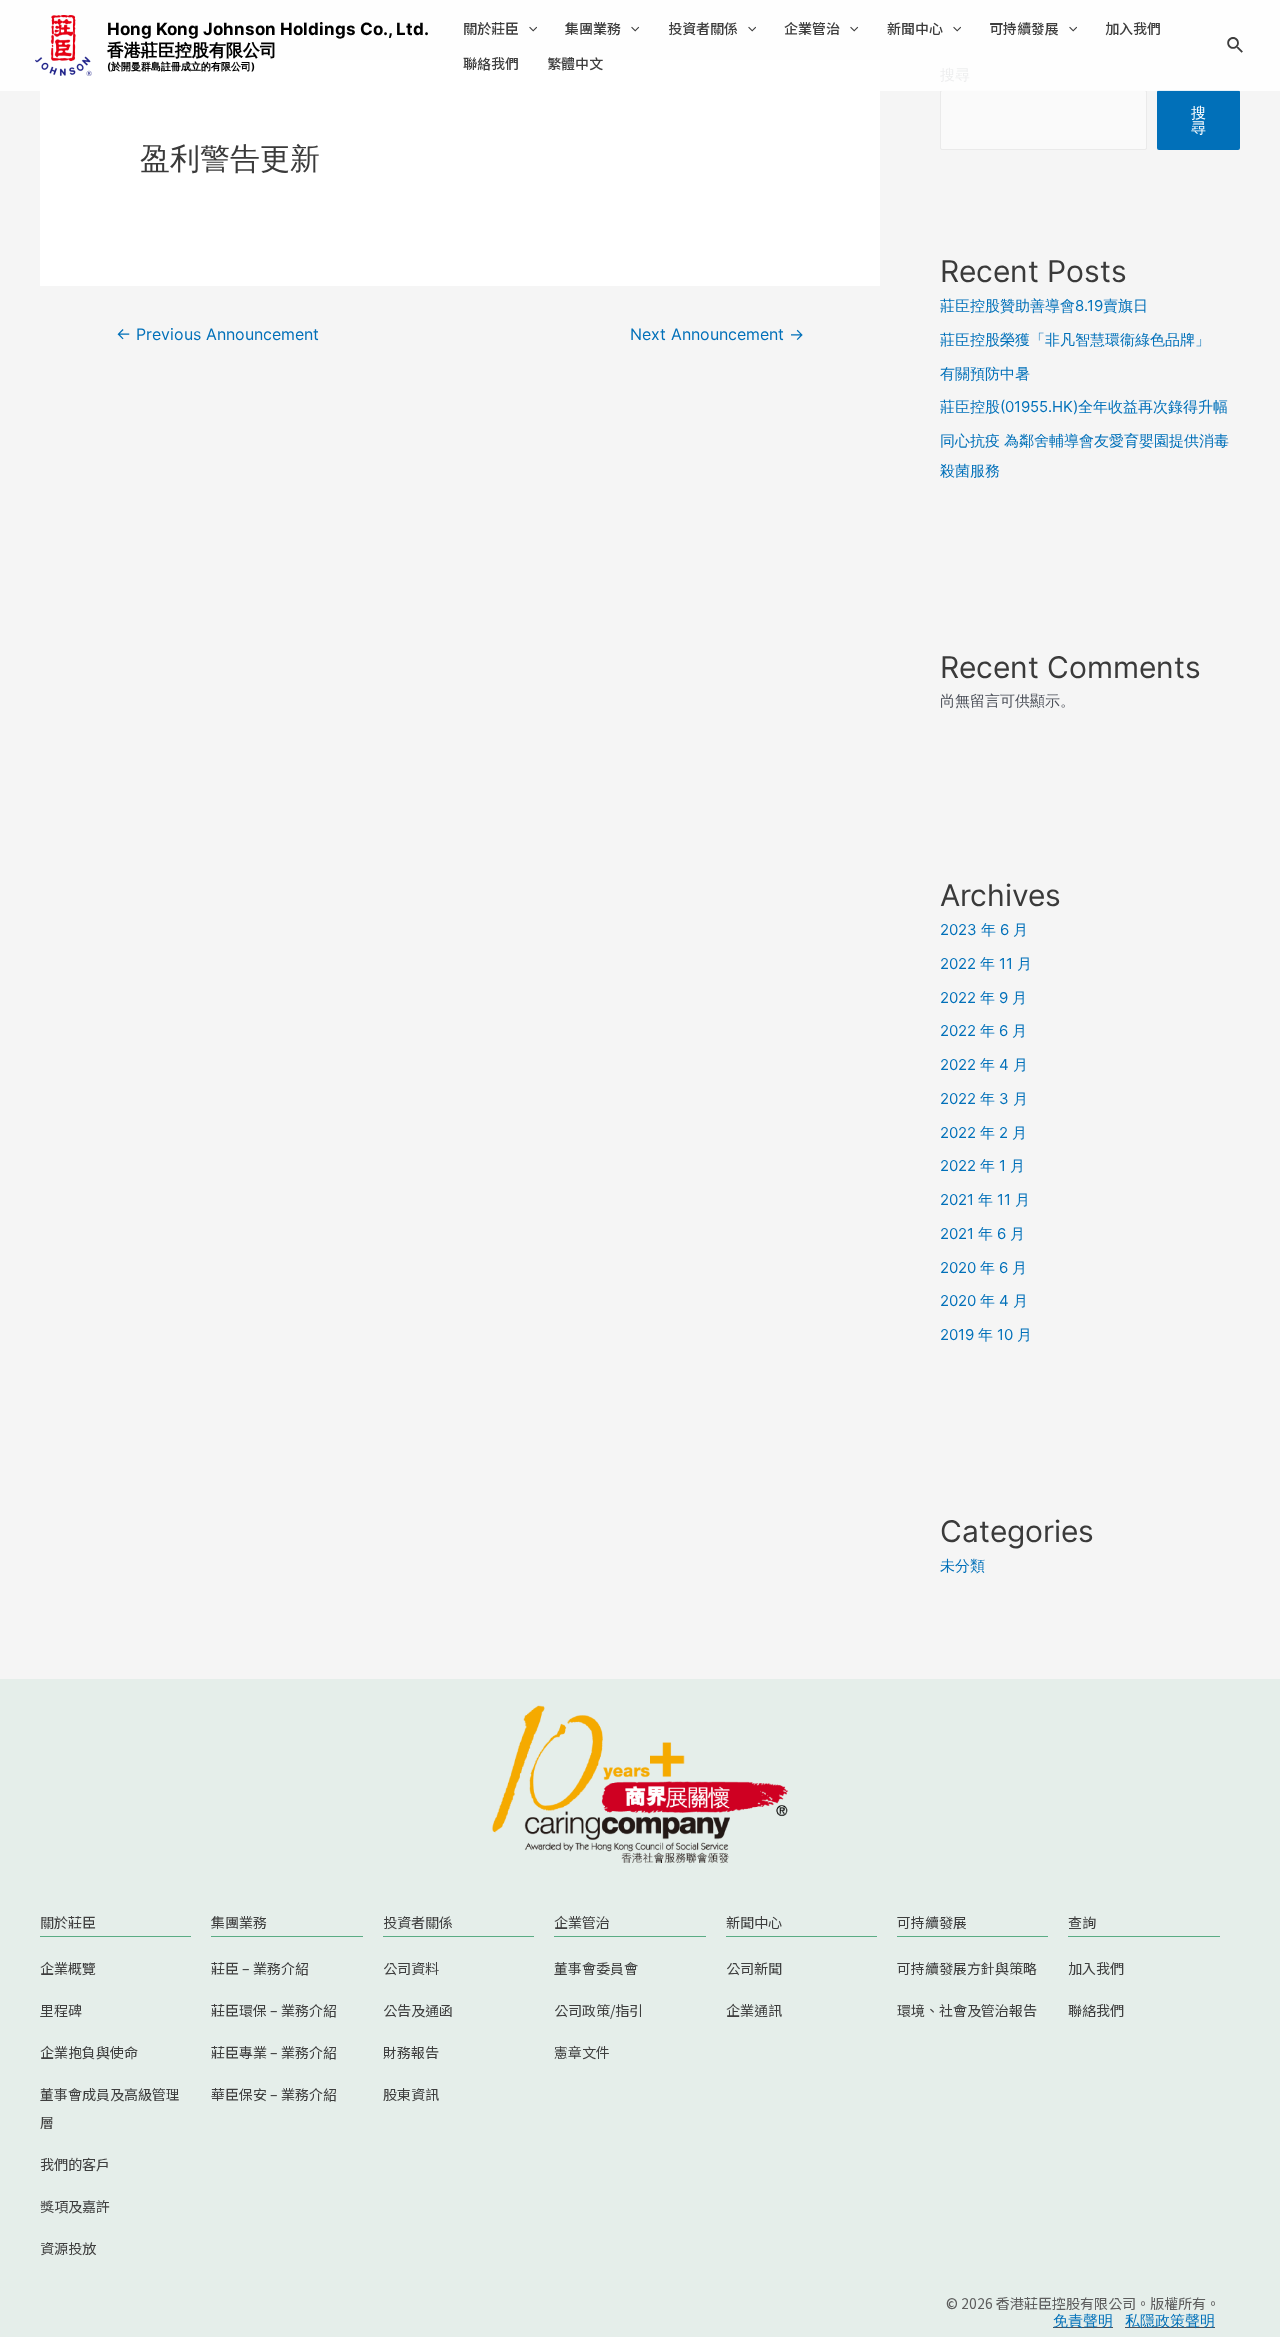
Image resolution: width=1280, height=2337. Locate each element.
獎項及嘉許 (75, 2206)
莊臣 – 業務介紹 (260, 1968)
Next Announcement (717, 334)
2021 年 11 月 (985, 1199)
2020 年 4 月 (984, 1300)
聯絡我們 (491, 63)
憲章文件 (582, 2052)
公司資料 (411, 1968)
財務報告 (411, 2052)
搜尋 (1198, 120)
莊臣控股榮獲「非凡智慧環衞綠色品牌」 (1075, 339)
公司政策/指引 (598, 2010)
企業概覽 (68, 1968)
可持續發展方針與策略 (967, 1968)
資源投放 (68, 2248)
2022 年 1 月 (982, 1165)
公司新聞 (754, 1968)
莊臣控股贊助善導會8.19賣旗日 (1044, 305)
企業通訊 (754, 2010)
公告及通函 (418, 2010)
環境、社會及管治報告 (967, 2010)
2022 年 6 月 (983, 1030)
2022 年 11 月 (986, 963)
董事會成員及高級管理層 (110, 2108)
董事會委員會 (596, 1968)
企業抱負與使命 (89, 2052)
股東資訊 (411, 2094)
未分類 (962, 1565)
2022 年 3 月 (984, 1098)
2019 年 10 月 (986, 1334)
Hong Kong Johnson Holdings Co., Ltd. (268, 45)
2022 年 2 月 (983, 1132)
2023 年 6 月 (984, 929)
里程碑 (61, 2010)
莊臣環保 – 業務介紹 (274, 2010)
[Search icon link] (1236, 47)
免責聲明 (1083, 2320)
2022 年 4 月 (984, 1064)
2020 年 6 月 (983, 1267)
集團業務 (593, 28)
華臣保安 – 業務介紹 (274, 2094)
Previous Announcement (217, 334)
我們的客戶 (75, 2164)
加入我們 (1133, 28)
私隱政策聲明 (1170, 2320)
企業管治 (812, 28)
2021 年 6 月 (982, 1233)
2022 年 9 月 (983, 997)
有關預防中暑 (985, 373)
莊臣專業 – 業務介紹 (274, 2052)
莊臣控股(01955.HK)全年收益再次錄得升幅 (1084, 406)
